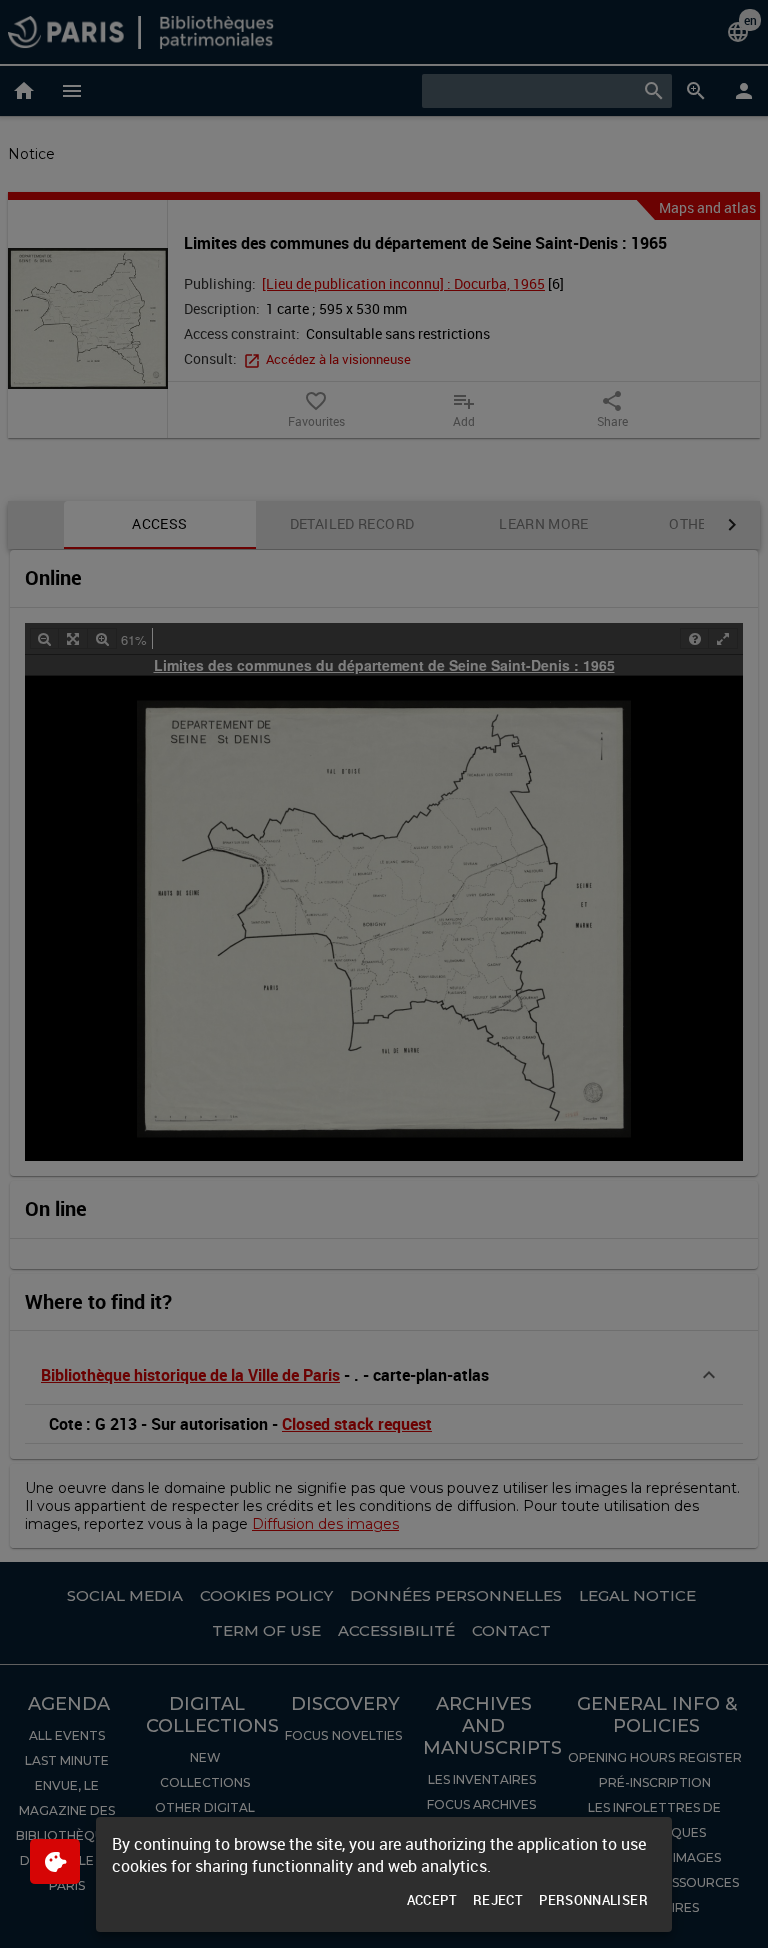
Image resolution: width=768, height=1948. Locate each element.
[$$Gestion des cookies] (55, 1861)
